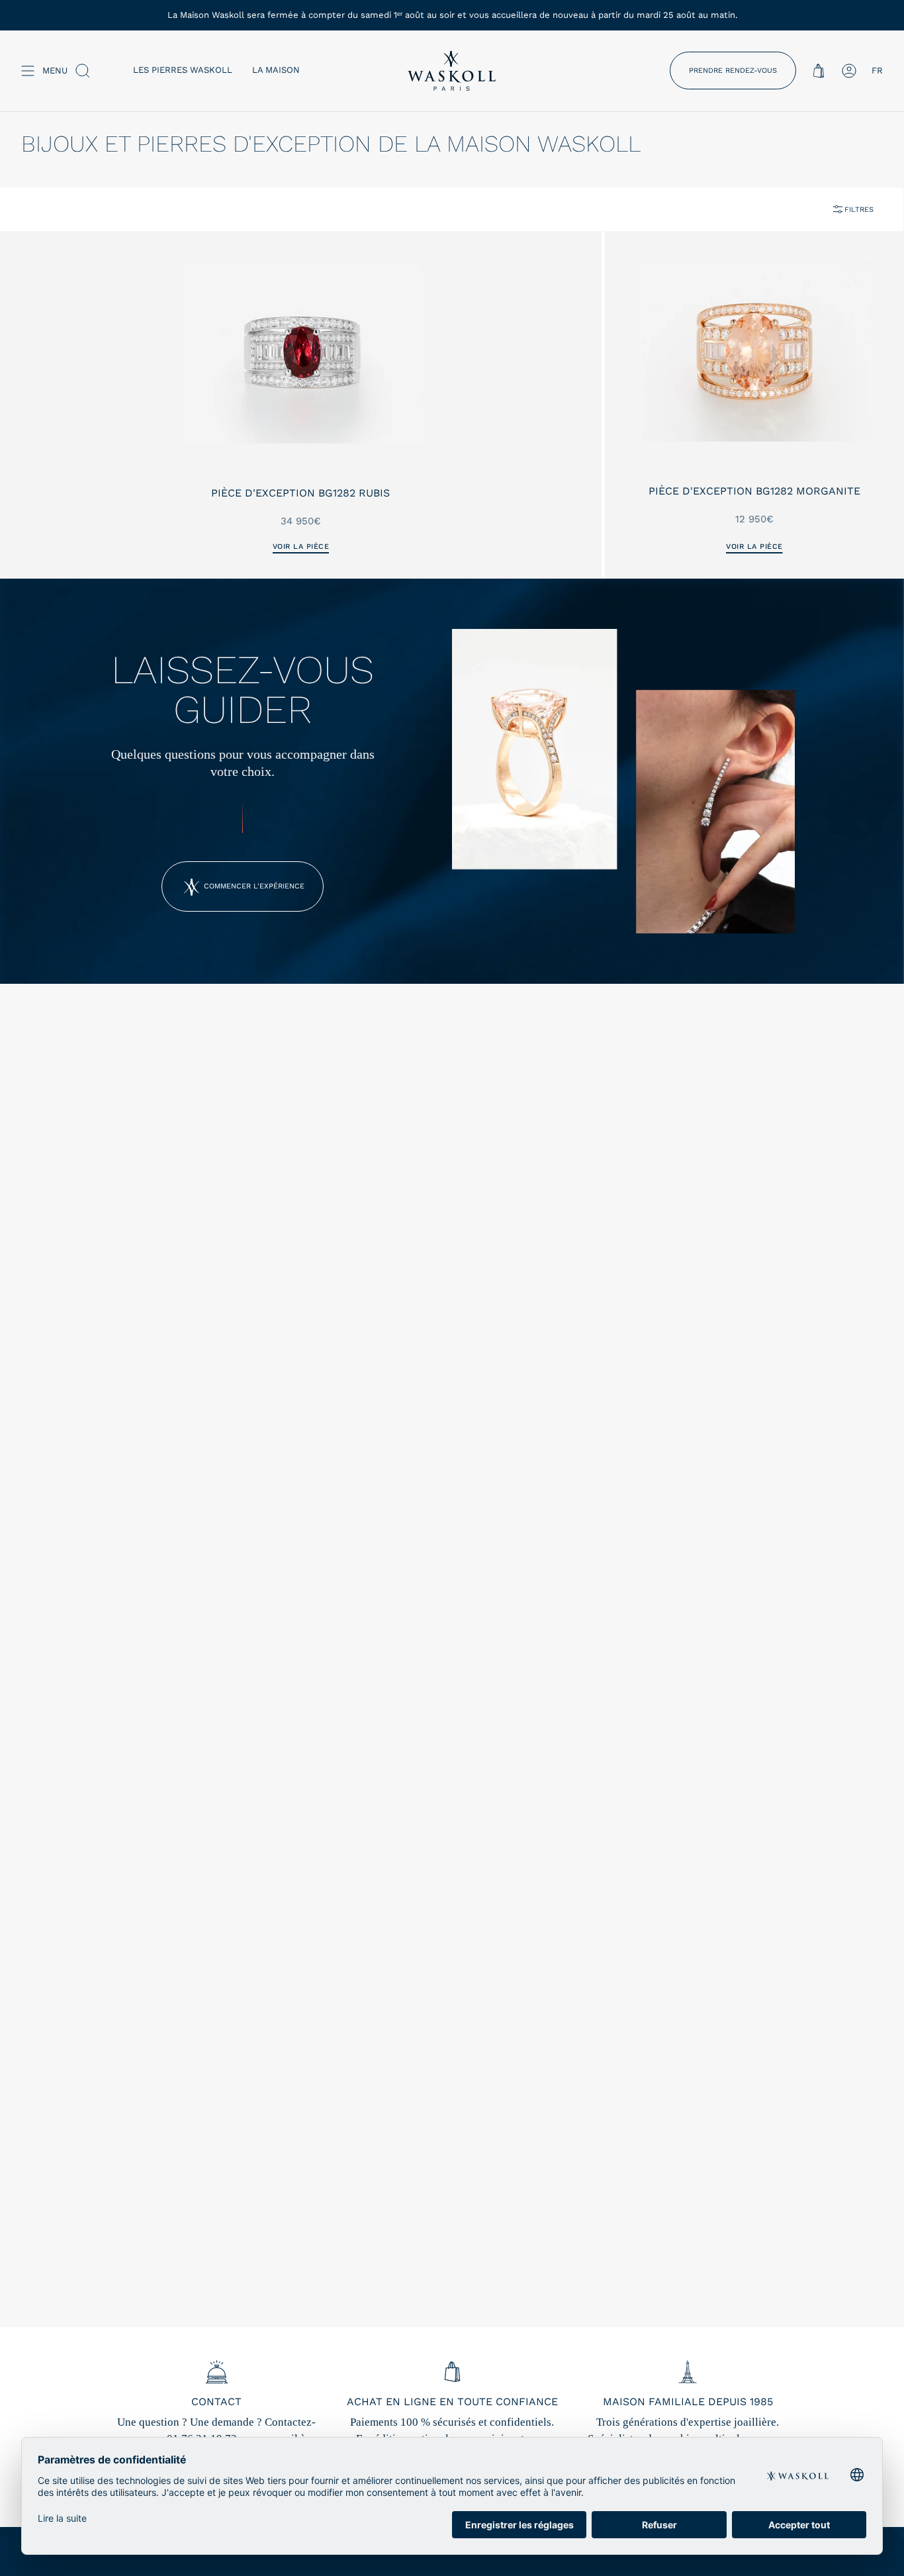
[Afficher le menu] (28, 71)
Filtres (859, 210)
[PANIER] (819, 71)
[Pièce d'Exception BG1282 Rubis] (301, 352)
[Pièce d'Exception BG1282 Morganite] (754, 351)
